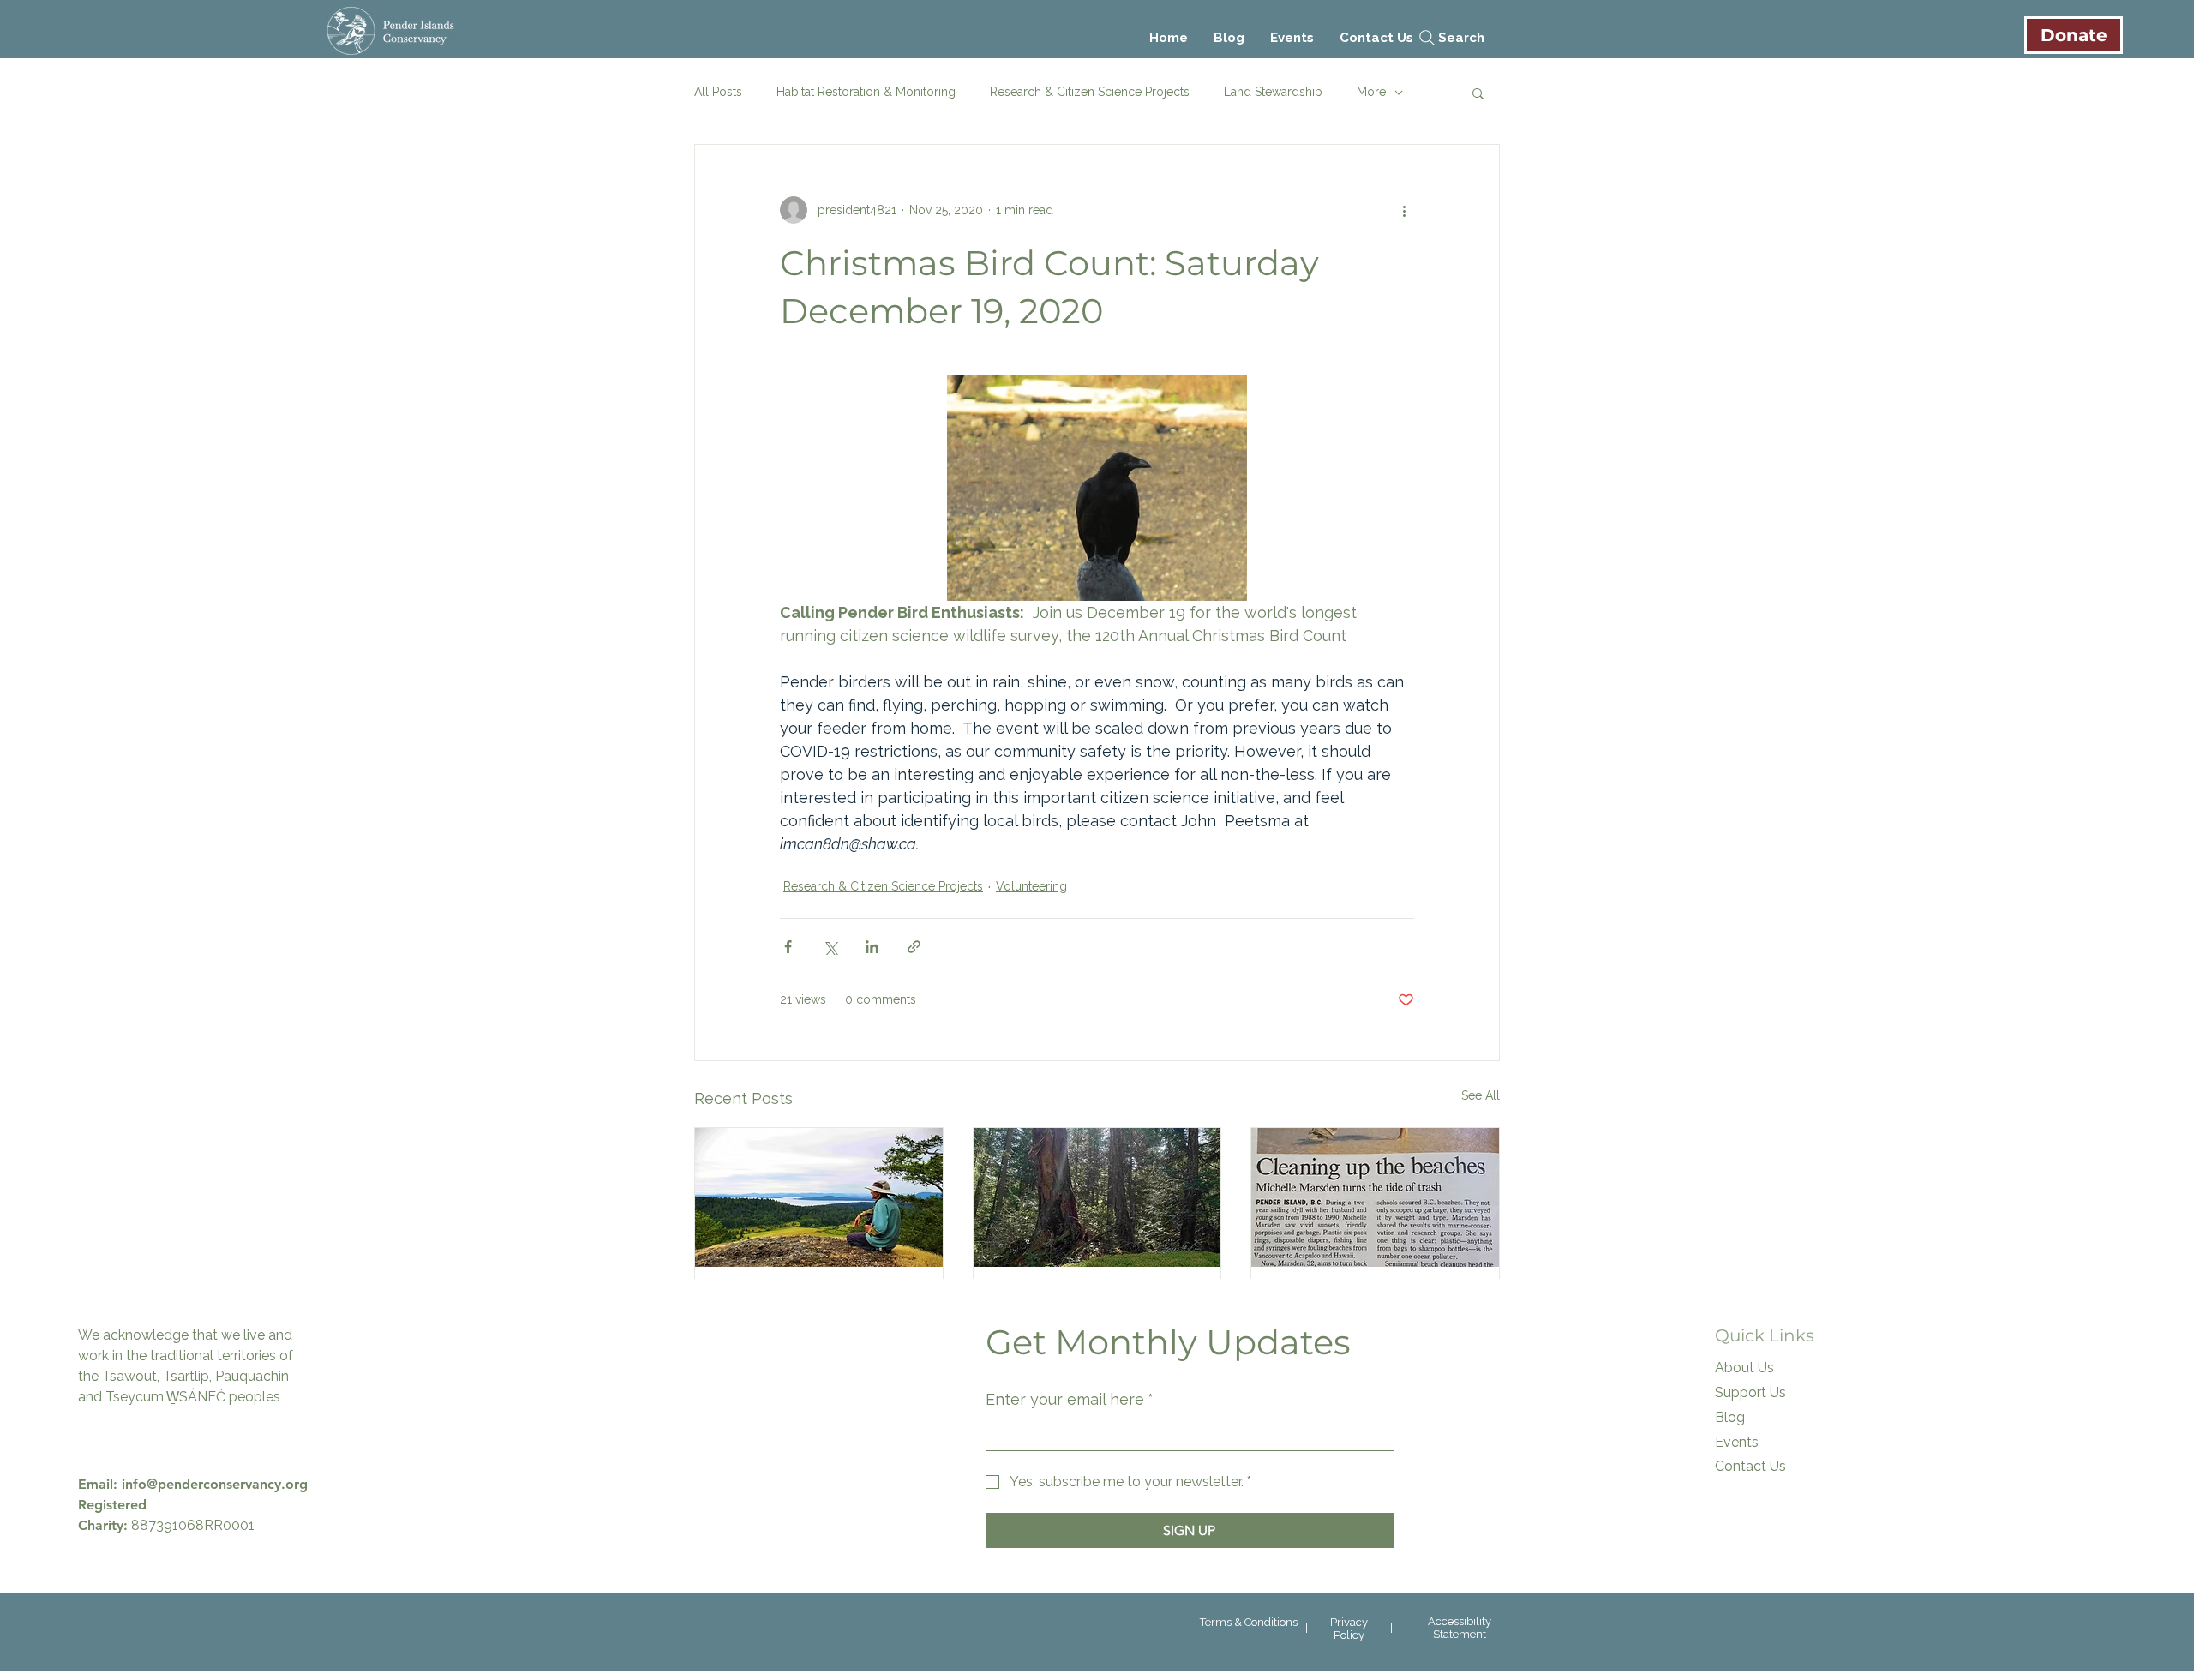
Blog (1730, 1417)
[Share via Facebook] (788, 947)
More (1371, 92)
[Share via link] (914, 947)
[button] (1478, 93)
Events (1737, 1442)
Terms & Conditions (1249, 1622)
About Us (1744, 1368)
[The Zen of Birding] (819, 1197)
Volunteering (1031, 886)
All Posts (718, 92)
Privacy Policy (1349, 1629)
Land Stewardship (1273, 92)
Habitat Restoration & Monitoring (866, 92)
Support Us (1750, 1392)
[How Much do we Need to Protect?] (1097, 1197)
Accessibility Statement (1460, 1628)
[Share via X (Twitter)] (830, 947)
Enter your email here (1070, 1399)
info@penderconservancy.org (215, 1484)
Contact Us (1750, 1466)
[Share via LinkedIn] (872, 947)
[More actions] (1404, 210)
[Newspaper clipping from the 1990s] (1375, 1197)
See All (1481, 1095)
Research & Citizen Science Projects (1090, 92)
